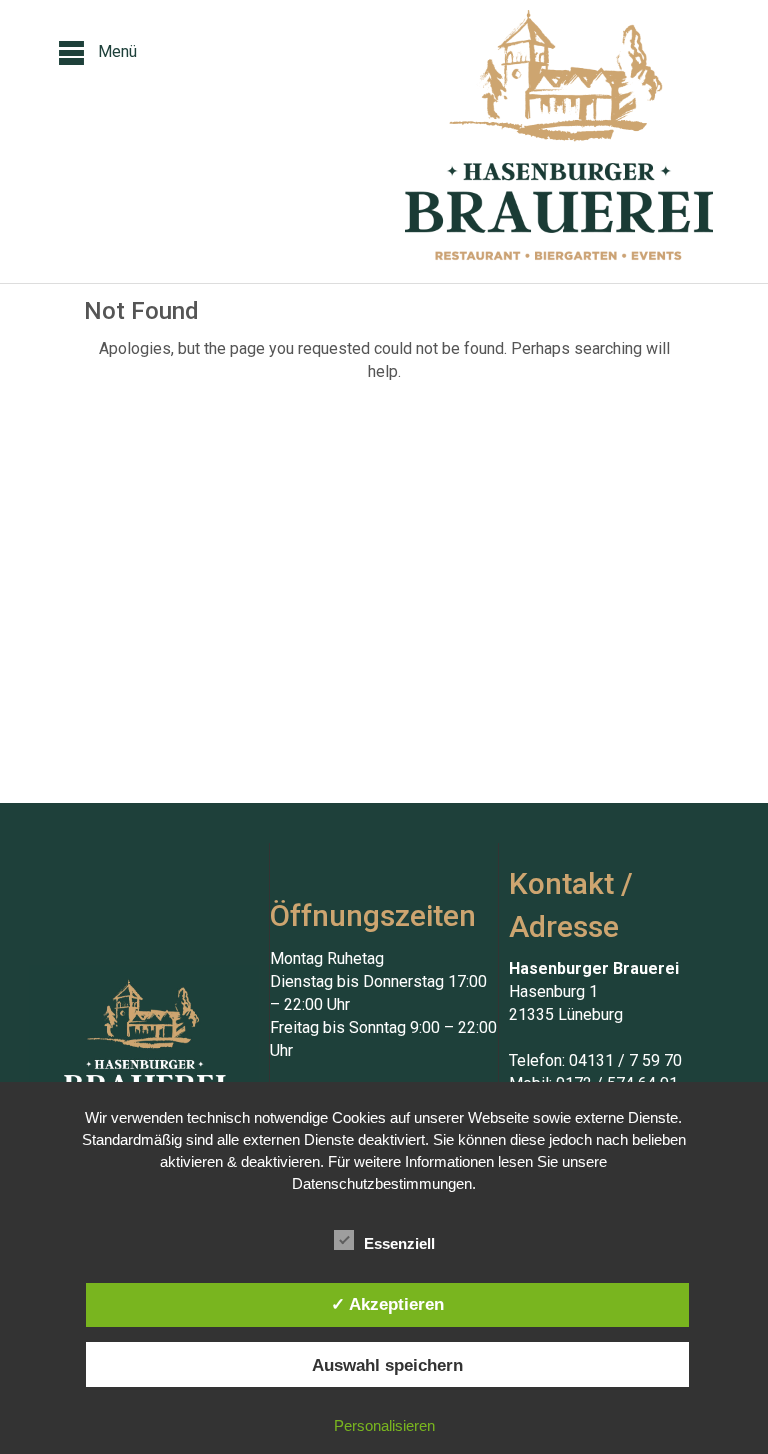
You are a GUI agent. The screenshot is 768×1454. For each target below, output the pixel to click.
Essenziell (399, 1243)
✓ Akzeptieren (387, 1304)
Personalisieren (384, 1425)
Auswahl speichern (387, 1365)
